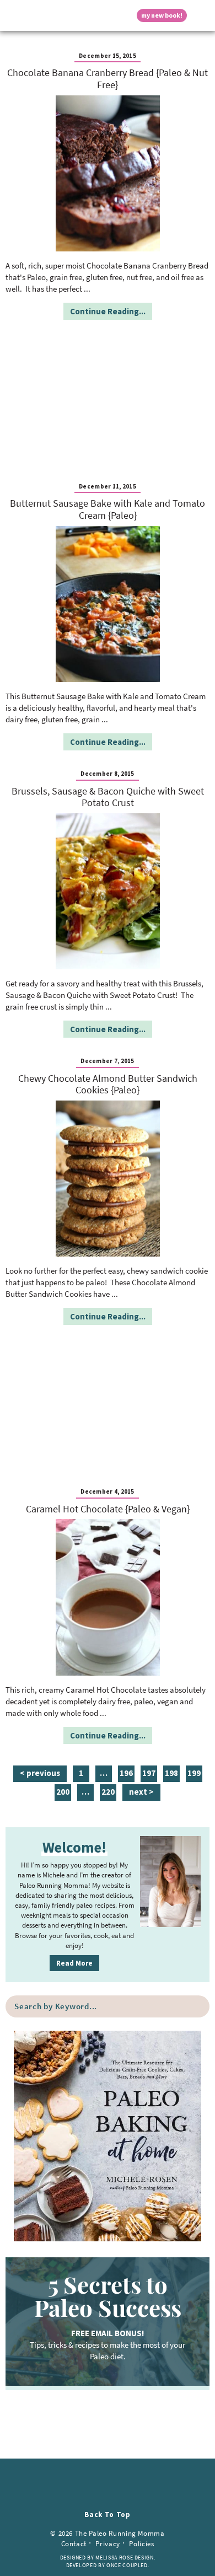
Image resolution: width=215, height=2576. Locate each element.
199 (194, 1775)
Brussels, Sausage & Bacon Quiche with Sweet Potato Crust (108, 797)
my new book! (162, 15)
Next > (141, 1792)
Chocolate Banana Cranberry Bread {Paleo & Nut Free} (108, 79)
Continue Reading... (108, 311)
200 (63, 1793)
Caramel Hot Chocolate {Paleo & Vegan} (108, 1509)
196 (126, 1775)
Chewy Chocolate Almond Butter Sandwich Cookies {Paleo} (108, 1084)
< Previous (40, 1773)
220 (108, 1793)
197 (149, 1775)
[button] (14, 15)
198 (171, 1775)
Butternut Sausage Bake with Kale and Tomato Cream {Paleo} (108, 509)
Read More (74, 1963)
